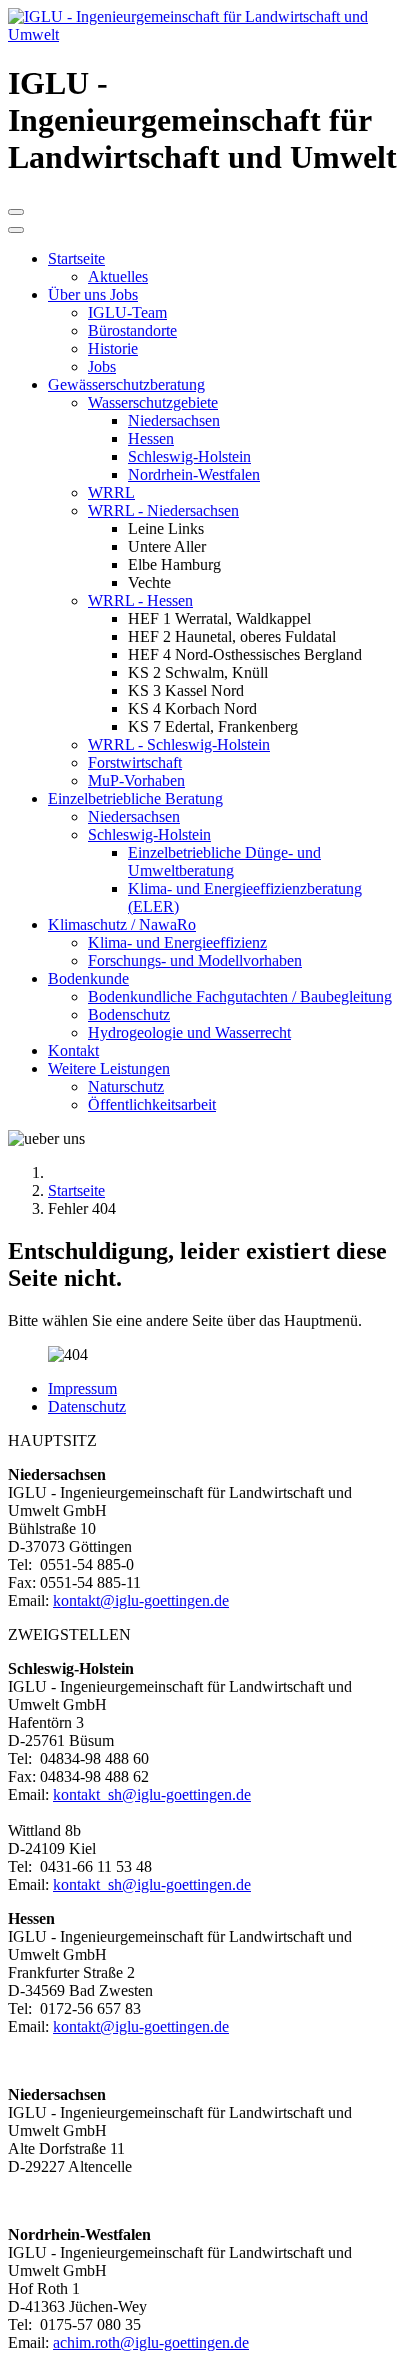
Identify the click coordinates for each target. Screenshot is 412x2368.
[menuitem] (76, 258)
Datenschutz (87, 1406)
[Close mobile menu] (16, 230)
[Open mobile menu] (16, 212)
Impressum (82, 1388)
